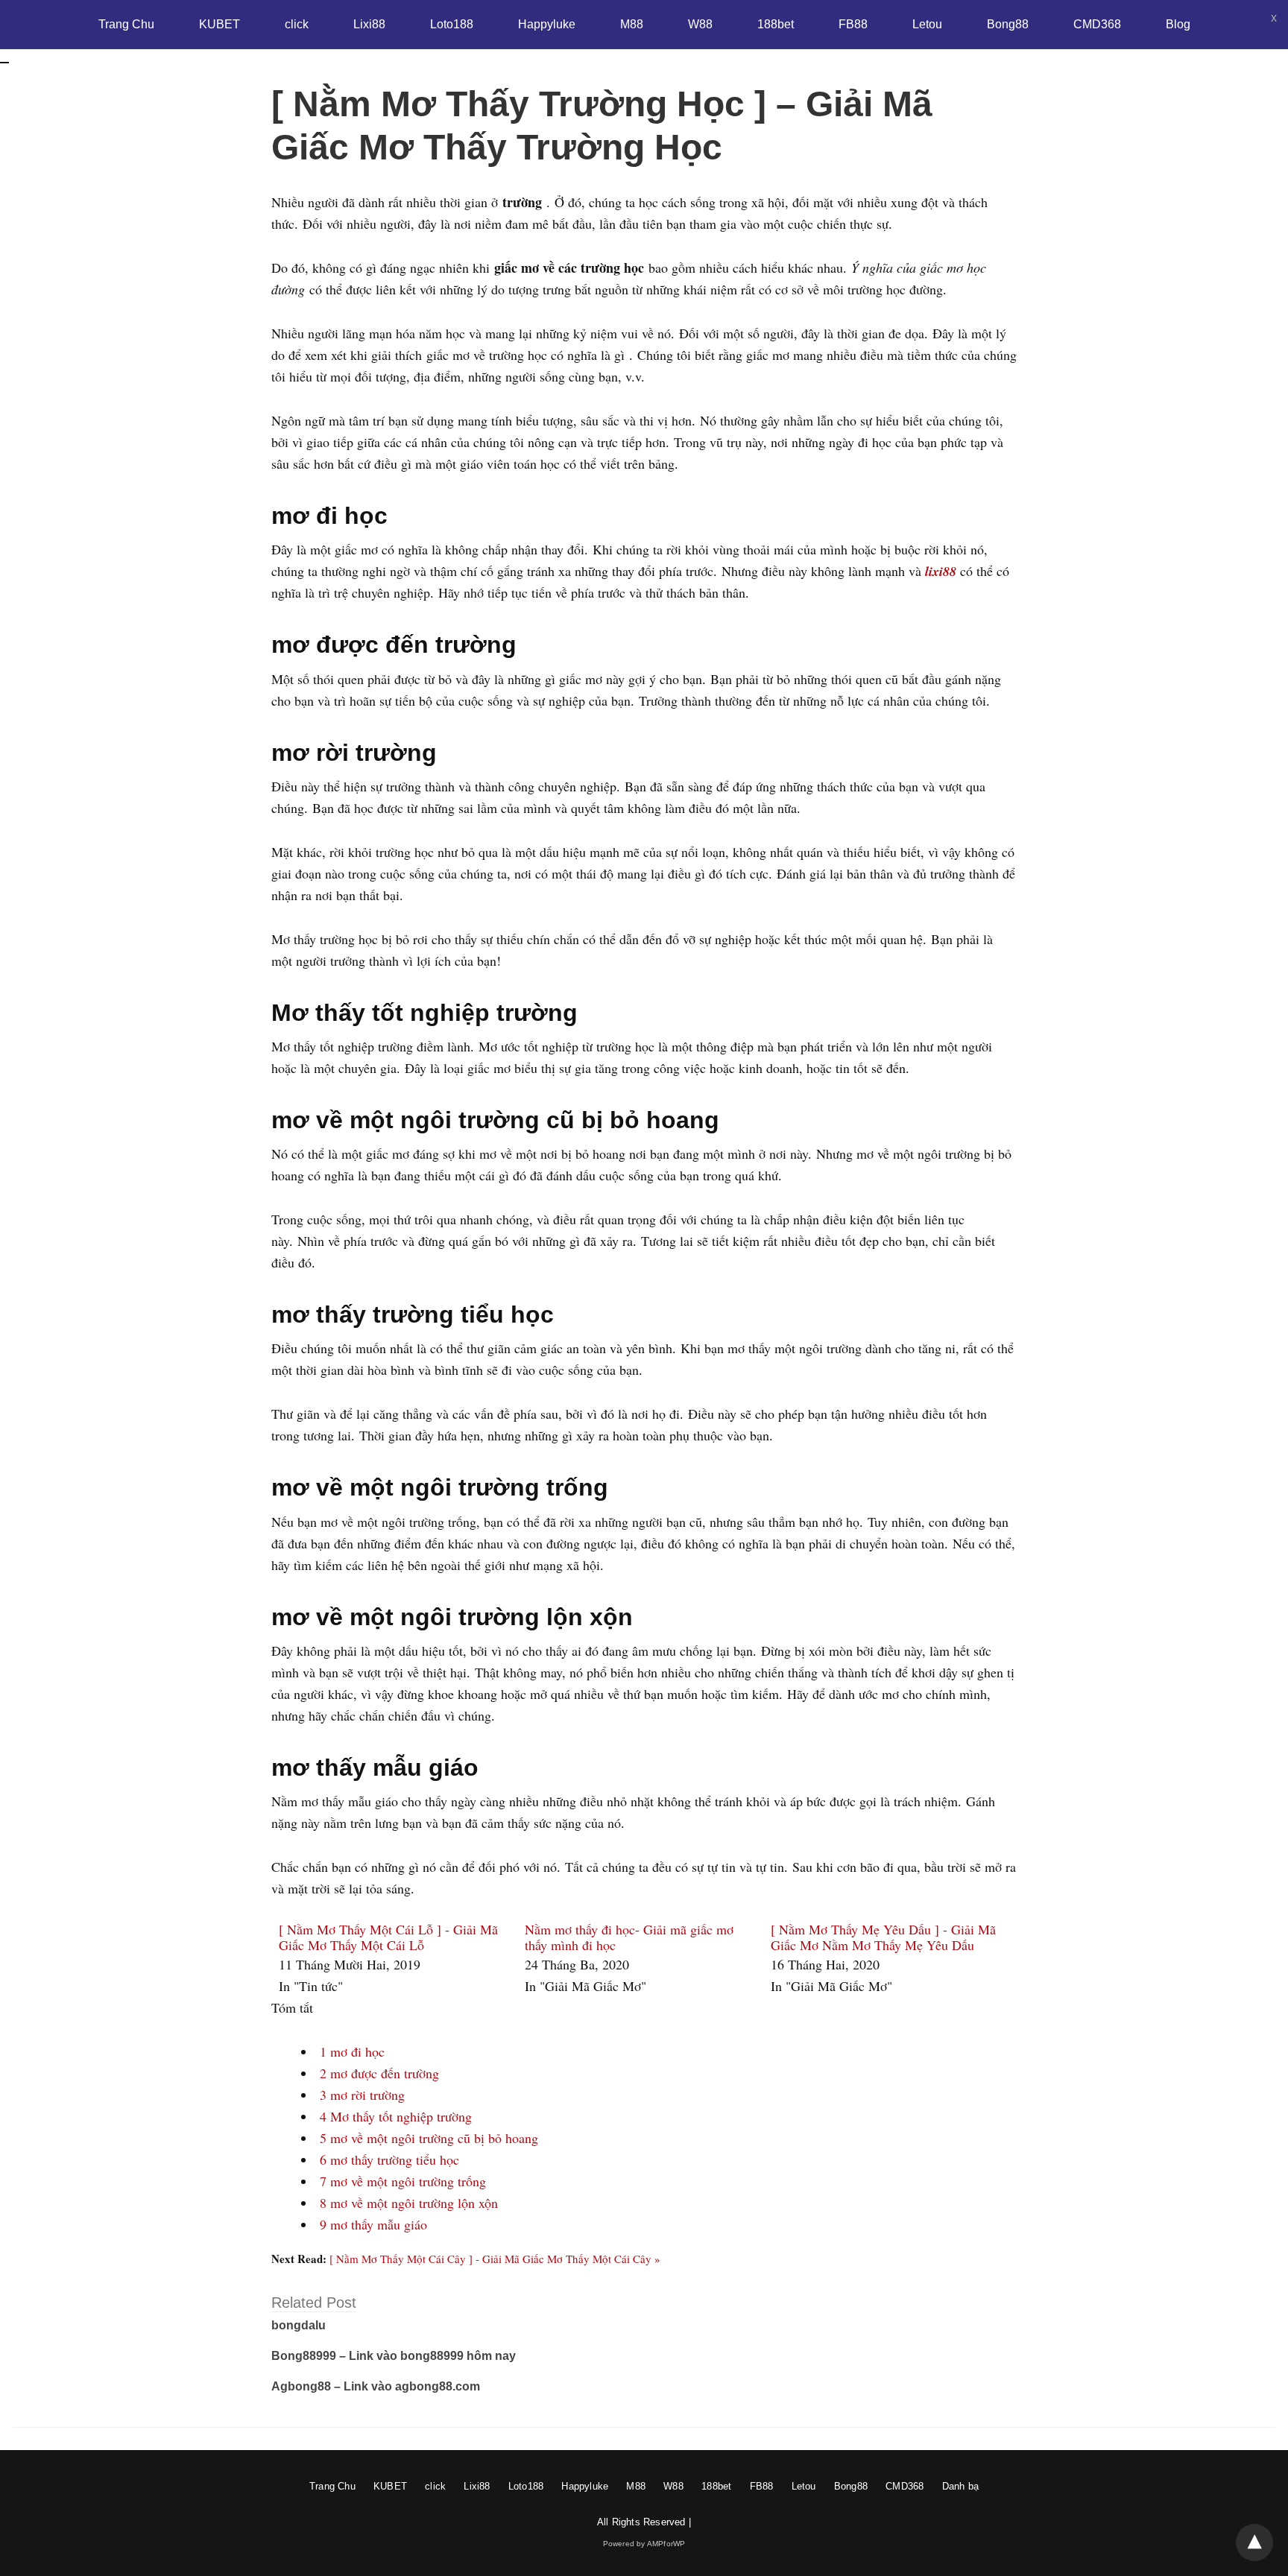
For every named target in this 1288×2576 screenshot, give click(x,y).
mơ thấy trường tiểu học (389, 2159)
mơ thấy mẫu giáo (373, 2224)
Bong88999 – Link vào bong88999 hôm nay (394, 2356)
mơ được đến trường (379, 2073)
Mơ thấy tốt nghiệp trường (396, 2116)
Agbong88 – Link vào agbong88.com (376, 2386)
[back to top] (1254, 2542)
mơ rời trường (362, 2095)
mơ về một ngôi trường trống (403, 2181)
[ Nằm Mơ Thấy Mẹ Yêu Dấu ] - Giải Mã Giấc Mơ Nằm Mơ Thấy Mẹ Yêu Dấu (883, 1937)
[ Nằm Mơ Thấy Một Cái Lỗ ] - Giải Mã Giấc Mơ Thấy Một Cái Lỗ (388, 1937)
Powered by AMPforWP (644, 2544)
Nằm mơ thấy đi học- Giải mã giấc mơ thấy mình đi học (629, 1937)
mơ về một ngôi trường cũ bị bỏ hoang (429, 2138)
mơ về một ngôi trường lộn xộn (409, 2203)
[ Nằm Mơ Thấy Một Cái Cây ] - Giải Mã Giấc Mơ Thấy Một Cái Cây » (495, 2259)
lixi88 (941, 571)
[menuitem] (394, 1959)
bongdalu (299, 2325)
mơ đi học (352, 2051)
